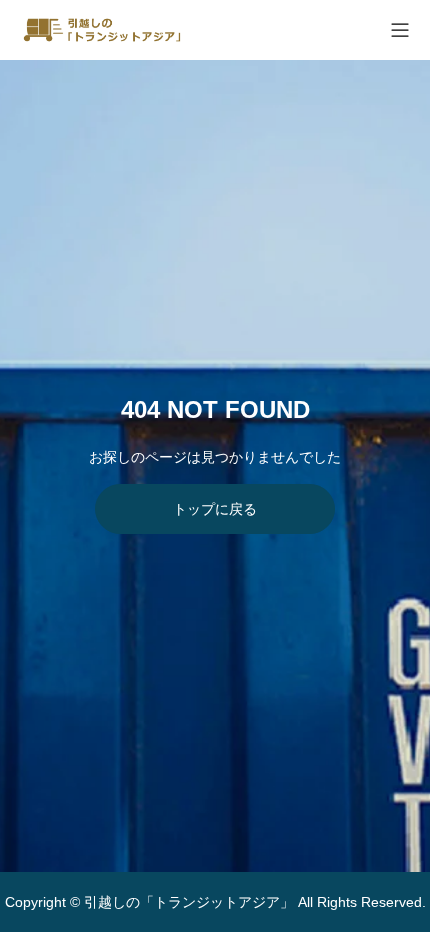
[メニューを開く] (400, 30)
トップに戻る (215, 509)
